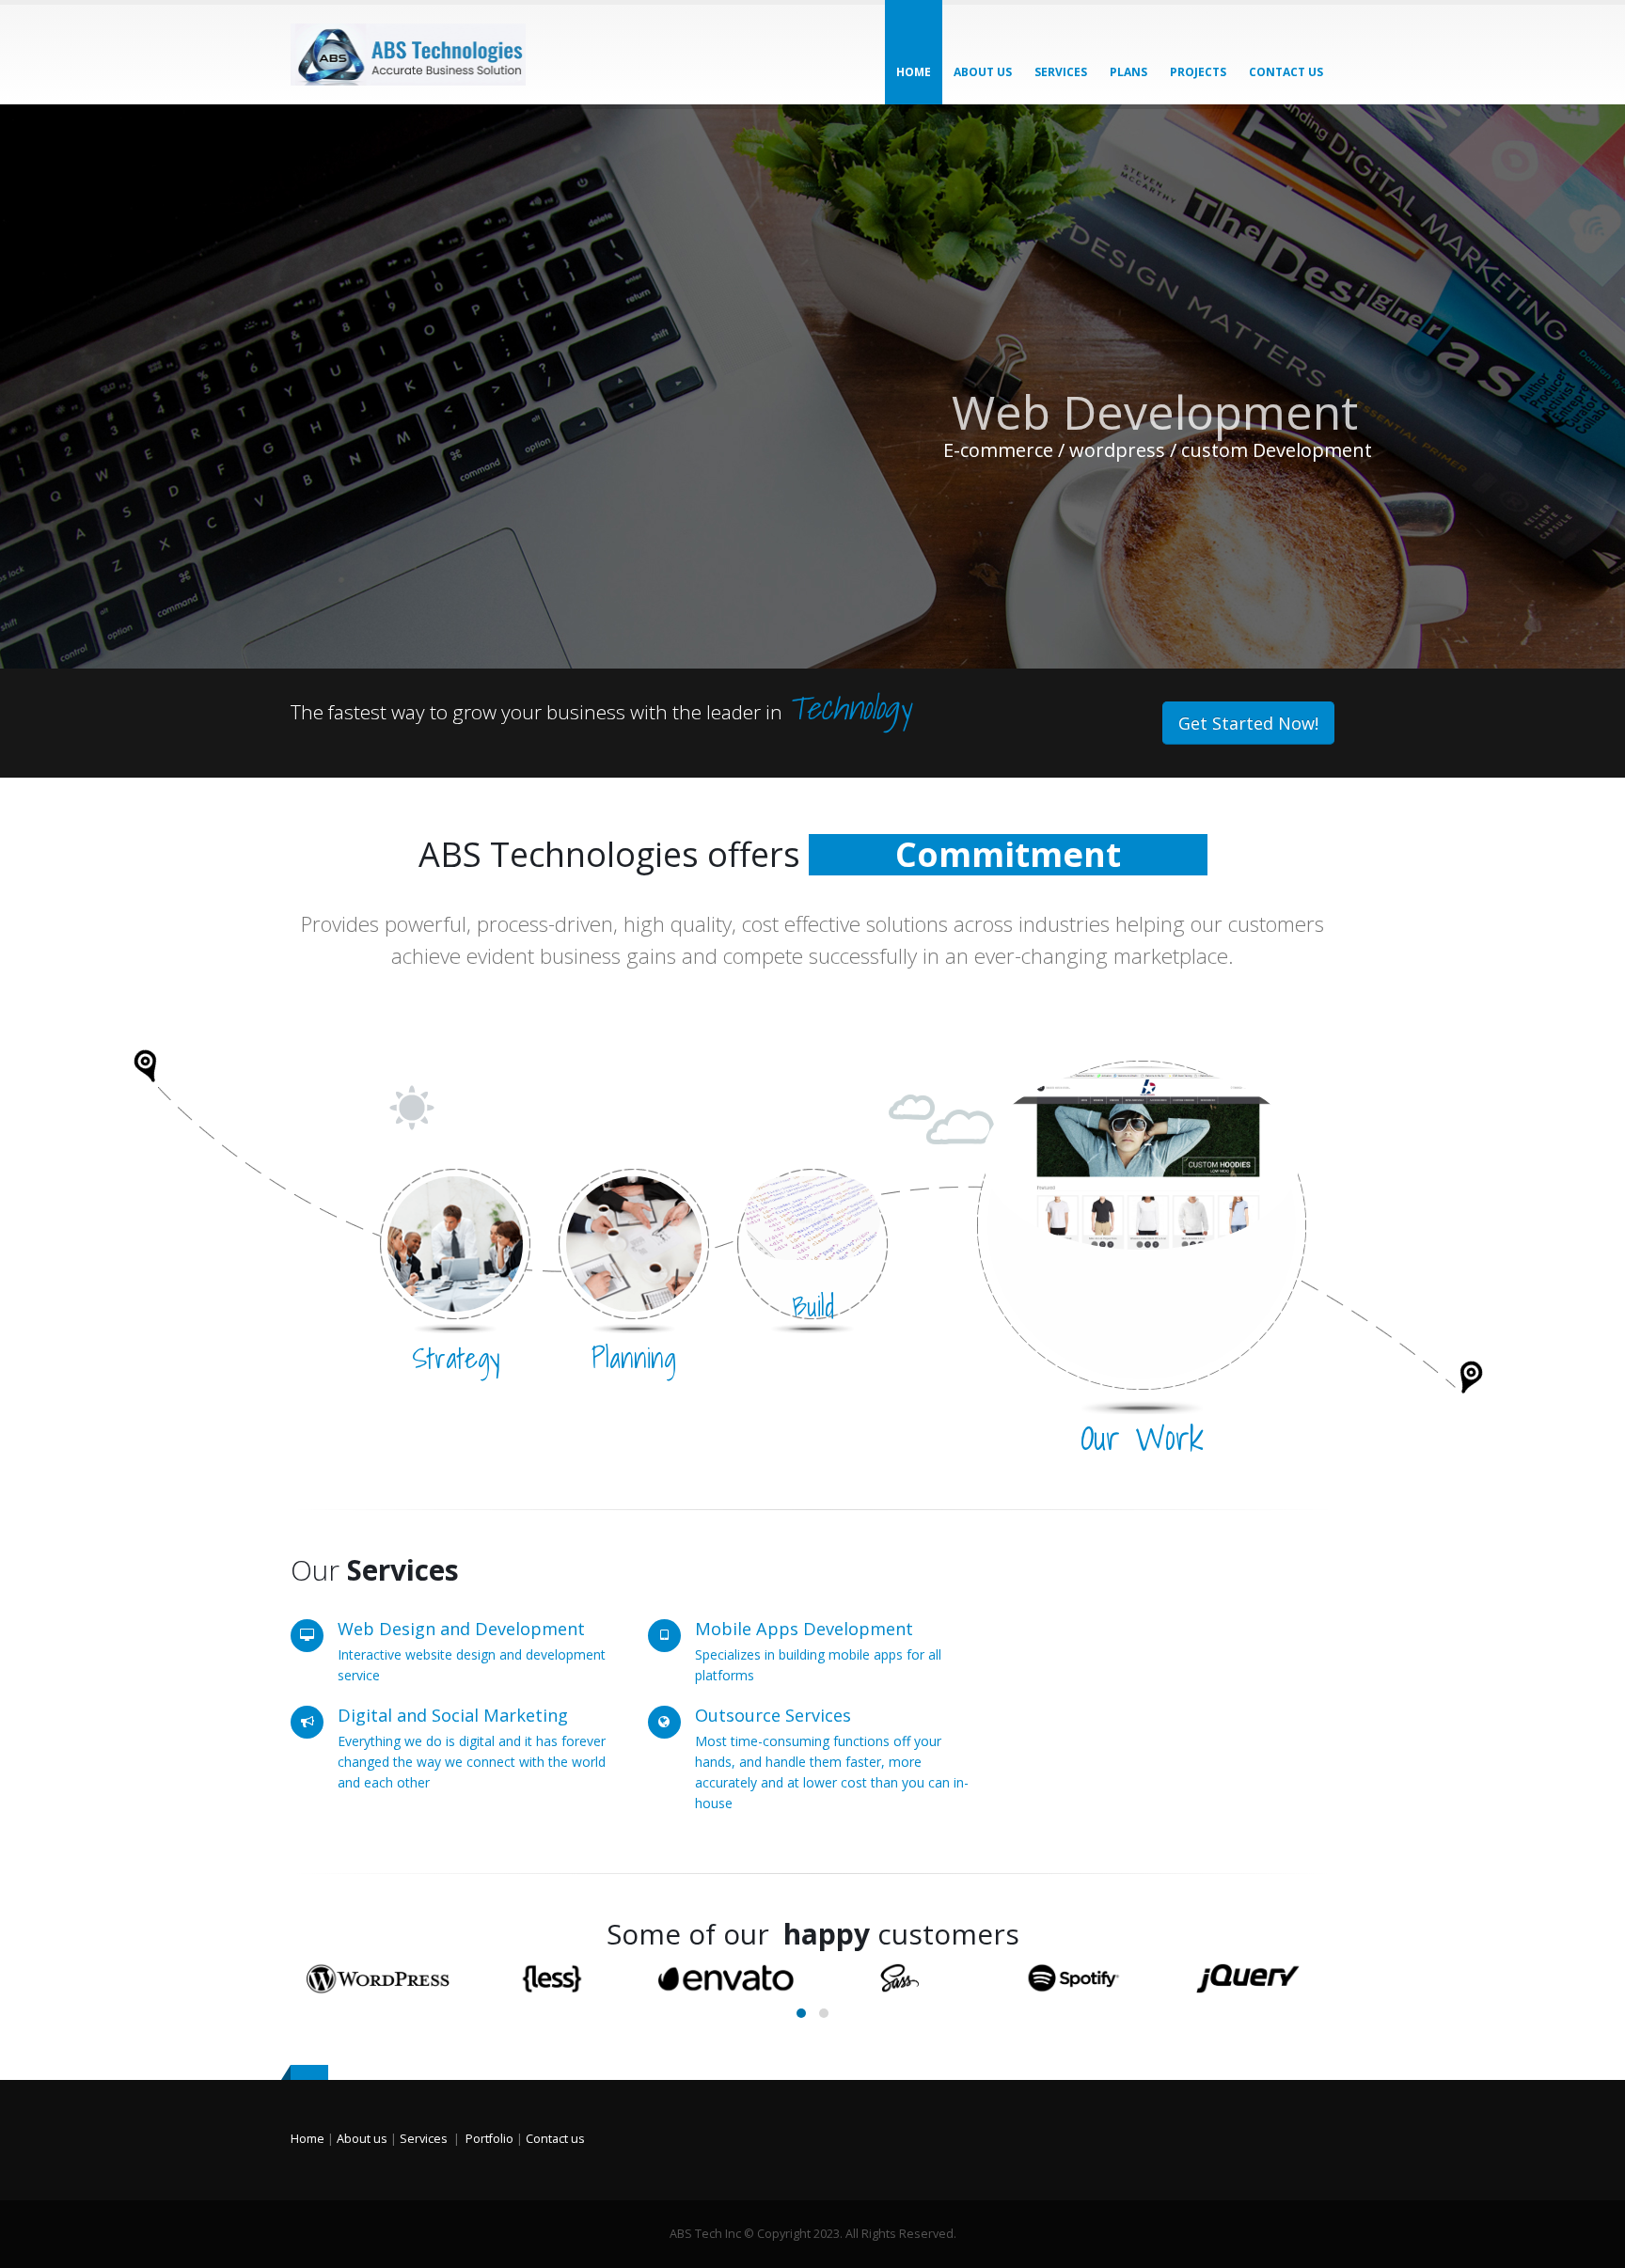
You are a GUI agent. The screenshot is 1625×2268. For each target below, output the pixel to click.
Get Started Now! (1248, 723)
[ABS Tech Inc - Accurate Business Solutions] (408, 55)
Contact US (1286, 72)
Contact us (555, 2139)
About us (983, 72)
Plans (1128, 72)
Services (1061, 72)
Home (914, 72)
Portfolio (489, 2139)
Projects (1198, 72)
